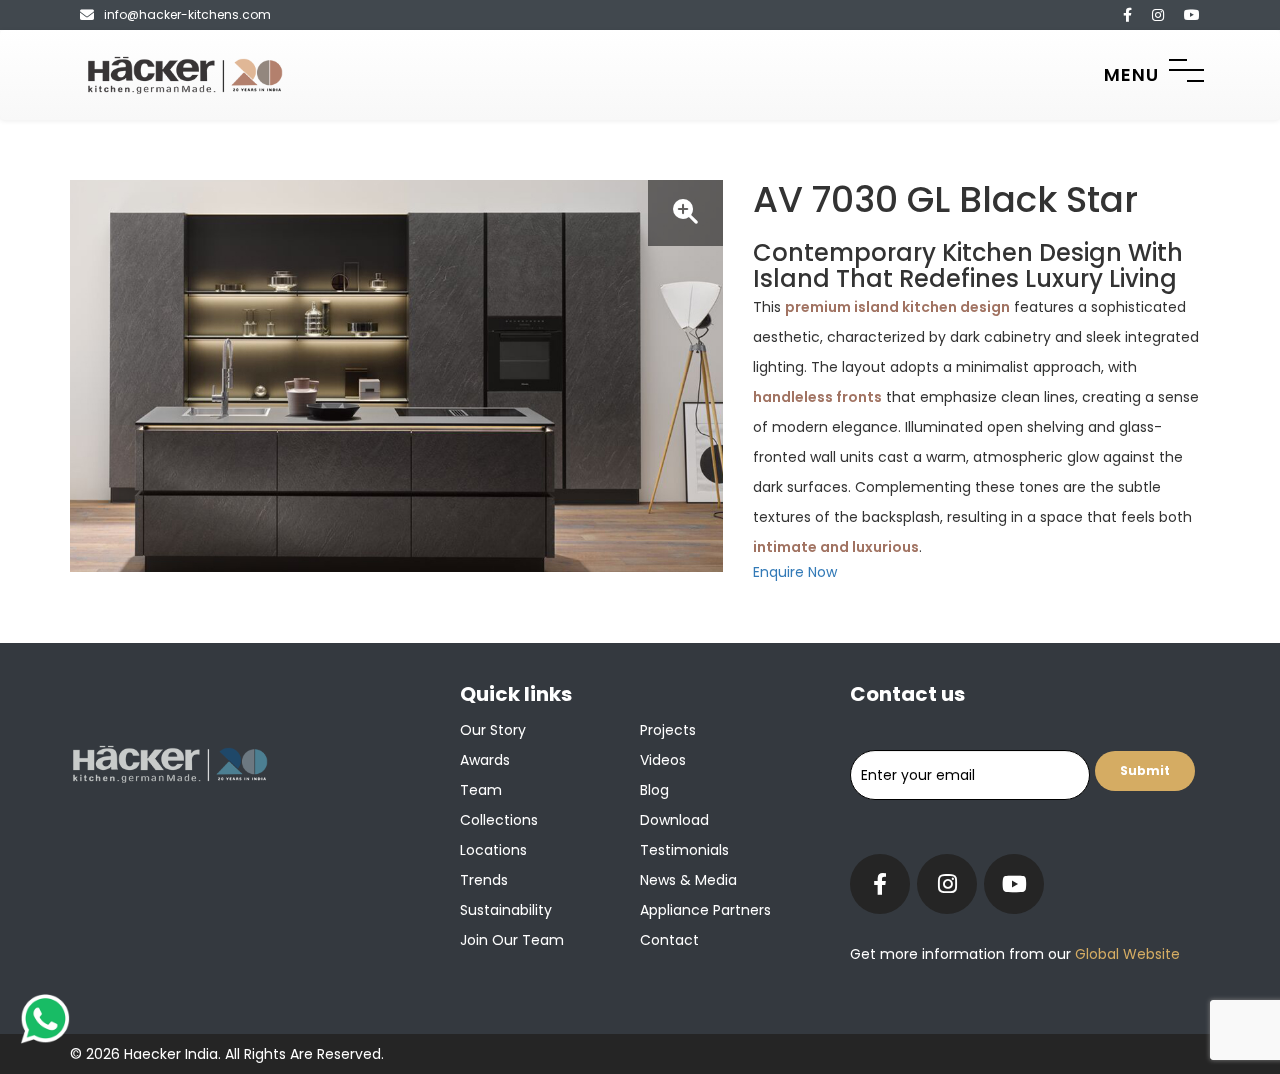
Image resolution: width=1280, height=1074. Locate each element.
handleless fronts (817, 397)
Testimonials (684, 850)
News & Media (688, 880)
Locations (493, 850)
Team (481, 790)
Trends (484, 880)
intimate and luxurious (836, 547)
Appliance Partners (705, 910)
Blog (654, 790)
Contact (669, 940)
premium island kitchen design (897, 307)
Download (674, 820)
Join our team (512, 940)
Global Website (1125, 954)
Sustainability (506, 910)
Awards (485, 760)
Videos (663, 760)
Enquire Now (795, 572)
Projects (668, 730)
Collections (499, 820)
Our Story (493, 730)
